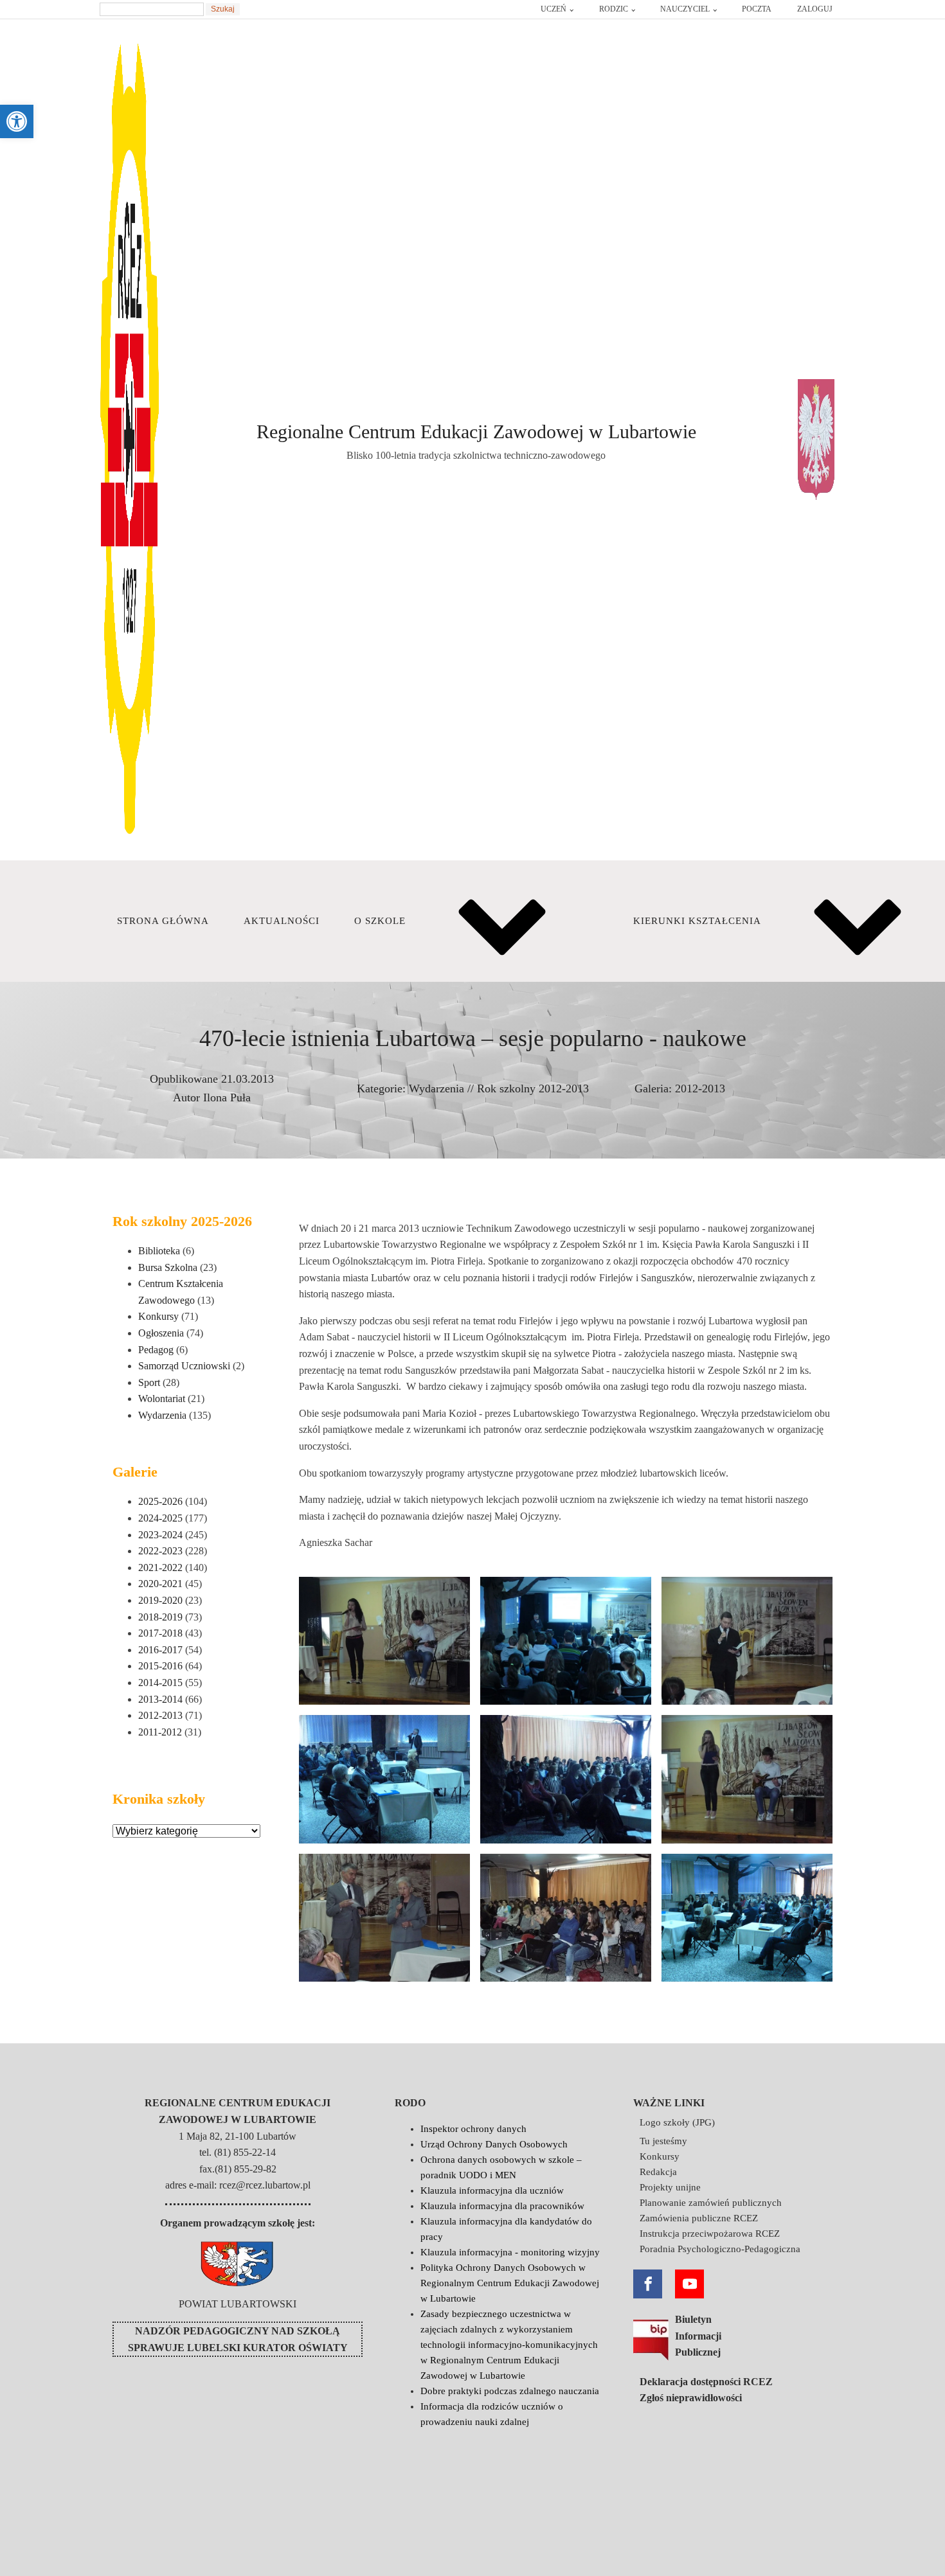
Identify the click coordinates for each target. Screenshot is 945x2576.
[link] (17, 121)
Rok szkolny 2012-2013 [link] (533, 1088)
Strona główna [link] (163, 921)
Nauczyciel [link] (685, 9)
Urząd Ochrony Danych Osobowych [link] (494, 2144)
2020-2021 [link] (160, 1584)
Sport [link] (149, 1382)
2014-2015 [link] (160, 1683)
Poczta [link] (757, 9)
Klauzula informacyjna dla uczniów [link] (492, 2190)
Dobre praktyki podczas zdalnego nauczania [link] (510, 2391)
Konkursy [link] (158, 1316)
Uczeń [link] (553, 9)
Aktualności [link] (282, 921)
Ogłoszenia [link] (161, 1333)
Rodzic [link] (614, 9)
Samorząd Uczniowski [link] (184, 1366)
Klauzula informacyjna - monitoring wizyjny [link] (510, 2252)
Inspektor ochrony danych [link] (473, 2129)
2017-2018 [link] (160, 1633)
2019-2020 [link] (160, 1600)
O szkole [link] (380, 921)
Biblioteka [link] (159, 1251)
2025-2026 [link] (160, 1501)
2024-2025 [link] (160, 1518)
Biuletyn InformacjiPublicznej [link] (698, 2336)
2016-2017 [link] (160, 1650)
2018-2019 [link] (160, 1617)
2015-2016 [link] (160, 1666)
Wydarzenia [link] (437, 1088)
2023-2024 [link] (160, 1535)
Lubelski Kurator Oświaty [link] (267, 2348)
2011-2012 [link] (160, 1732)
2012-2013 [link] (700, 1088)
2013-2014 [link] (160, 1699)
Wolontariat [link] (162, 1399)
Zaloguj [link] (815, 9)
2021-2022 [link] (160, 1568)
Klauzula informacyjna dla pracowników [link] (502, 2206)
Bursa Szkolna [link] (168, 1267)
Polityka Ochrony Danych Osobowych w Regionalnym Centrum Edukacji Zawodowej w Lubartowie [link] (510, 2283)
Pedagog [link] (156, 1350)
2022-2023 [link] (160, 1551)
